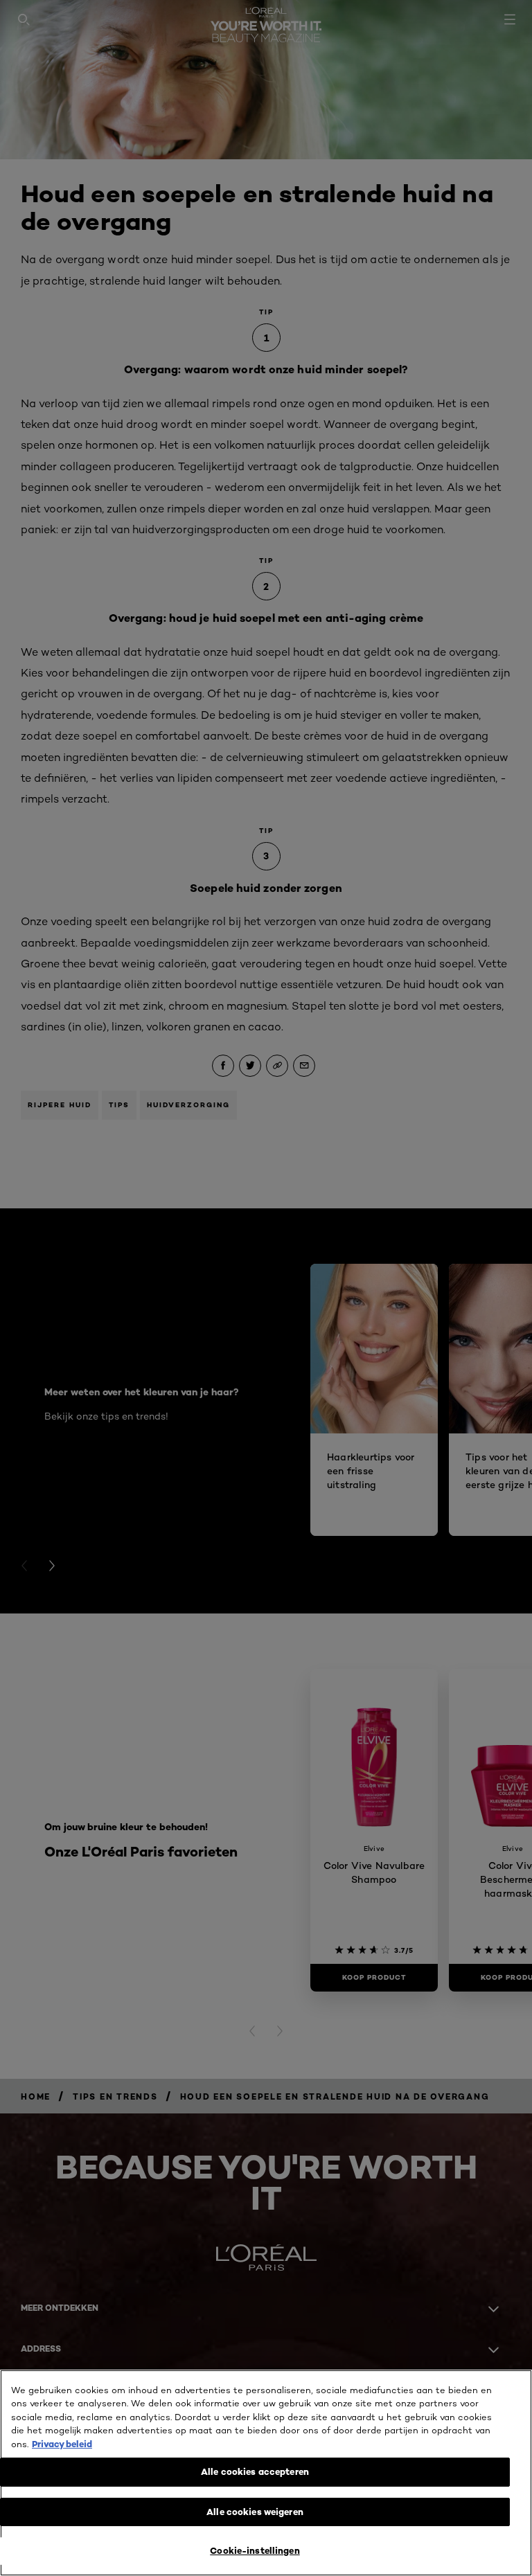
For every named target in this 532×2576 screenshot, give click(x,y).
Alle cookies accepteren (255, 2471)
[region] (266, 2473)
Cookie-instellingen (255, 2550)
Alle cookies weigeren (255, 2512)
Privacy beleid (62, 2444)
